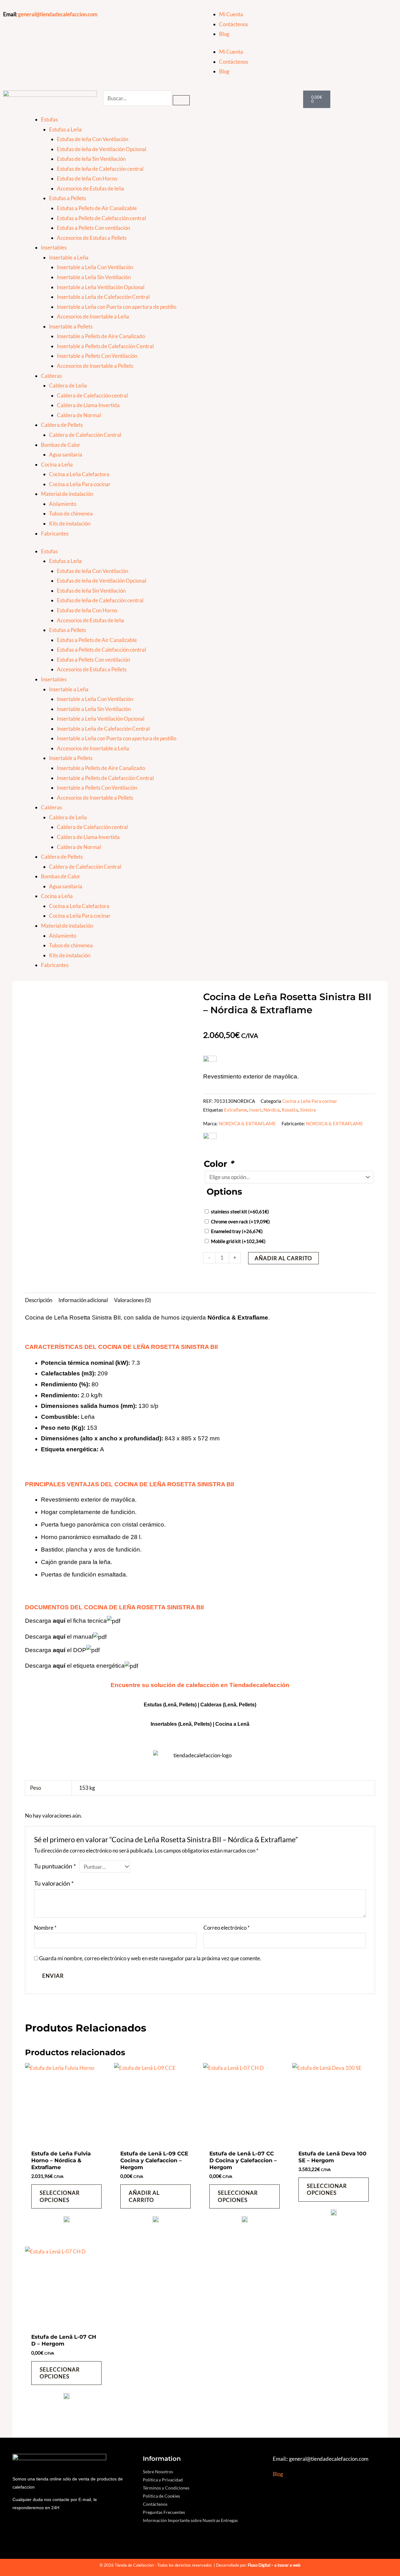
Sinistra (308, 1110)
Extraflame (236, 1110)
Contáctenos (234, 24)
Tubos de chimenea (71, 513)
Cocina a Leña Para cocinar (80, 484)
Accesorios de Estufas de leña (90, 188)
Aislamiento (63, 504)
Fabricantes (55, 533)
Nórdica (272, 1110)
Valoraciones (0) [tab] (132, 1300)
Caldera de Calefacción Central (85, 435)
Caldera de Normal (79, 415)
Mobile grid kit (238, 1241)
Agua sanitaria (66, 454)
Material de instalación (67, 494)
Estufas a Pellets (67, 198)
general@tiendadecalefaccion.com (58, 14)
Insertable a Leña (69, 257)
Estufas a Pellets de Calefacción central (101, 218)
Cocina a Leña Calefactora (79, 474)
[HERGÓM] (156, 2222)
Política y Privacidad (163, 2480)
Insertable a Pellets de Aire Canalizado (101, 336)
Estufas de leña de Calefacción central (100, 169)
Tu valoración (54, 1883)
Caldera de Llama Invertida (88, 405)
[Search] (181, 100)
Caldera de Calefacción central (92, 395)
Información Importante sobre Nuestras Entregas (190, 2520)
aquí (59, 1621)
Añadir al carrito (283, 1258)
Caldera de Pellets (62, 425)
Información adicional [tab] (83, 1300)
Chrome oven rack (240, 1221)
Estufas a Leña (65, 129)
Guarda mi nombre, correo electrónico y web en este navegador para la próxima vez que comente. (150, 1958)
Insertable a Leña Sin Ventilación (94, 277)
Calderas (51, 376)
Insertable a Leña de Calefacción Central (103, 297)
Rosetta (290, 1110)
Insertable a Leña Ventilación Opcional (101, 287)
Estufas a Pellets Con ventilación (93, 228)
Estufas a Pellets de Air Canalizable (97, 208)
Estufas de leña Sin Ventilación (91, 159)
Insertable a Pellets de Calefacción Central (105, 346)
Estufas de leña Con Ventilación (92, 139)
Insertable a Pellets (71, 326)
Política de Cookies (161, 2496)
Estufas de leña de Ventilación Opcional (102, 149)
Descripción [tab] (39, 1300)
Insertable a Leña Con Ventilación (95, 267)
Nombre (45, 1928)
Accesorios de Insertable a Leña (93, 316)
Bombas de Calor (61, 445)
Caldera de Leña (68, 385)
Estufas (49, 119)
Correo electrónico (227, 1928)
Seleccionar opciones (60, 2196)
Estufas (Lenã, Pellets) (170, 1705)
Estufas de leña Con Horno (87, 178)
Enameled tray (237, 1231)
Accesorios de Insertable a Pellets (95, 366)
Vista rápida (66, 2140)
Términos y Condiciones (166, 2488)
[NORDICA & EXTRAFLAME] (67, 2222)
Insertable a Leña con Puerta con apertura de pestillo (117, 307)
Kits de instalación (70, 523)
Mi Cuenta (231, 14)
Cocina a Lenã (232, 1724)
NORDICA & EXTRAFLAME (247, 1123)
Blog (224, 34)
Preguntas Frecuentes (164, 2512)
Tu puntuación (55, 1866)
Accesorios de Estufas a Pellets (92, 238)
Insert (255, 1110)
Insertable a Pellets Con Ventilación (97, 356)
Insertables (54, 247)
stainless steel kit (240, 1212)
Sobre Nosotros (158, 2472)
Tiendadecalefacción (259, 1685)
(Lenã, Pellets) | (197, 1724)
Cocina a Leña (57, 464)
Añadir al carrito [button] (144, 2196)
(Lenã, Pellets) (240, 1705)
